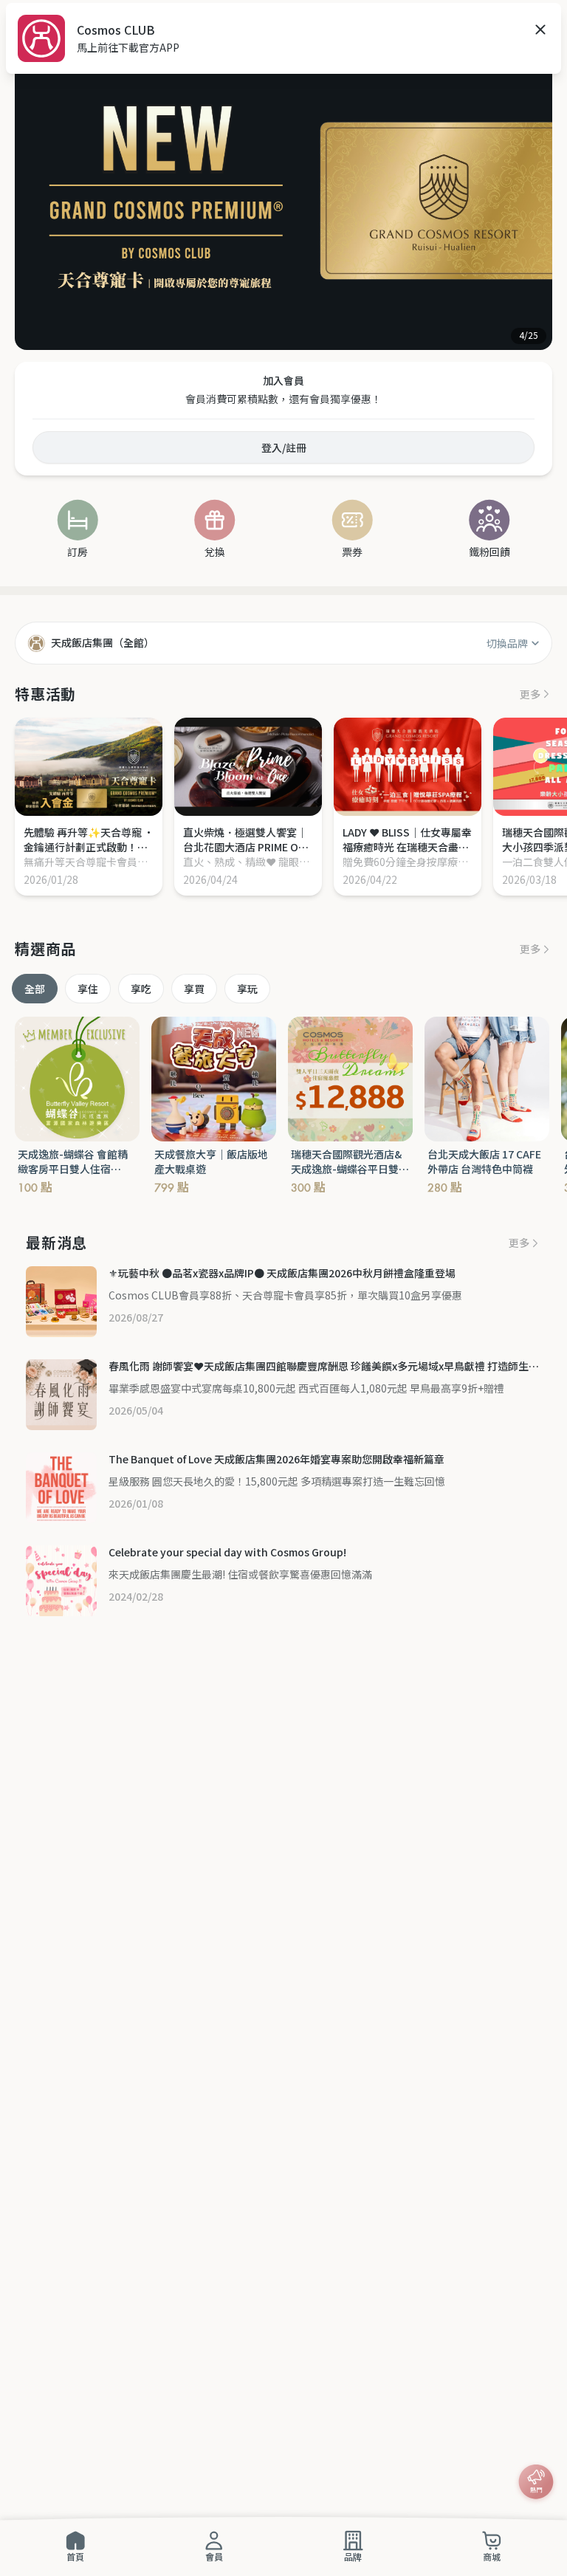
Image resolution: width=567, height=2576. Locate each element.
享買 (194, 989)
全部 (35, 989)
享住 (88, 989)
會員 (214, 2556)
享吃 (141, 989)
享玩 (247, 989)
